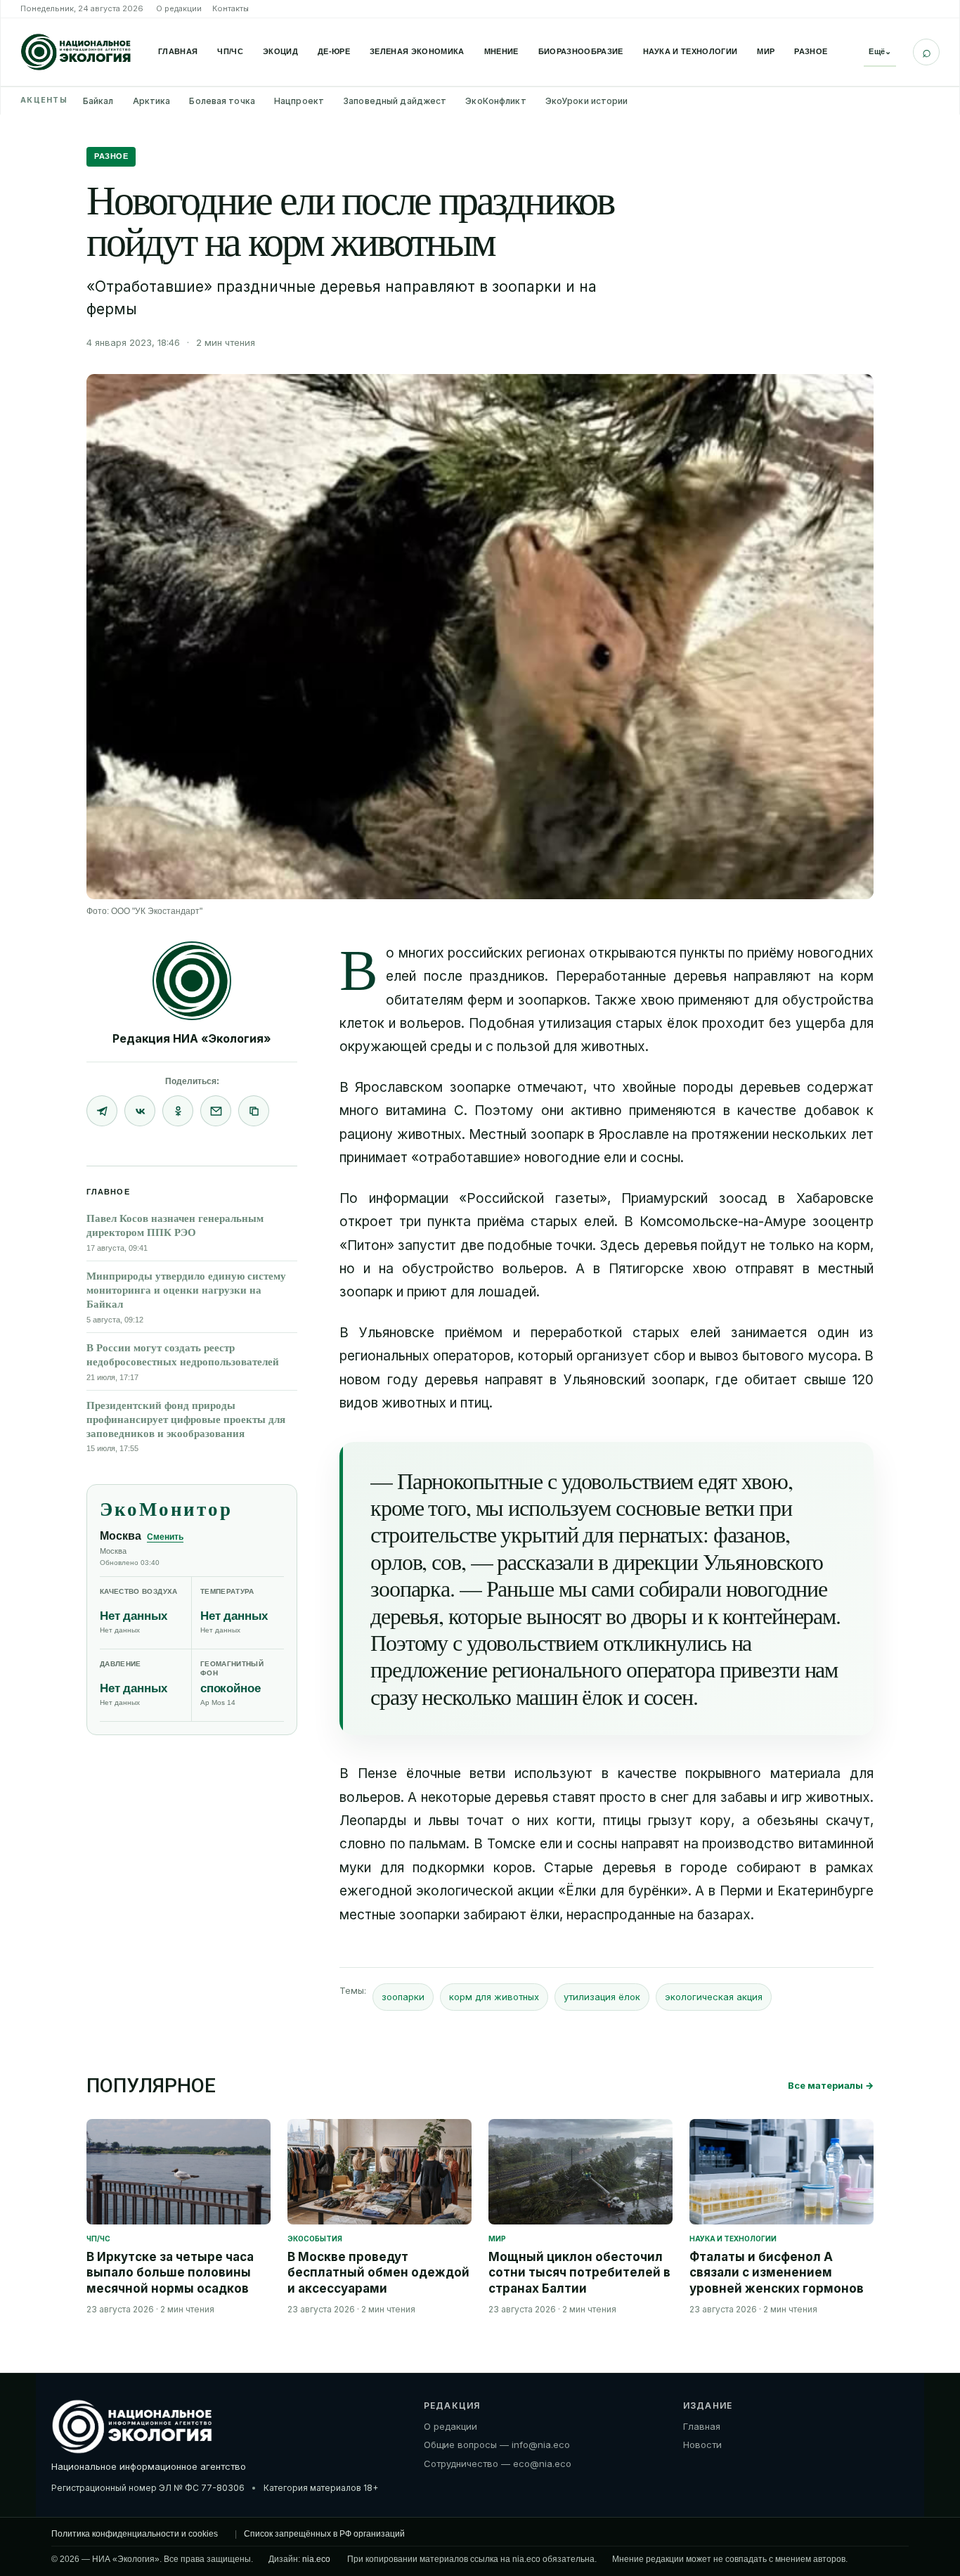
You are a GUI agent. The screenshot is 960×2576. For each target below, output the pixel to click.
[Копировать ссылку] (254, 1111)
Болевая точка (222, 101)
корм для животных (494, 1997)
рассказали (543, 1561)
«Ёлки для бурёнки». (625, 1891)
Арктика (152, 101)
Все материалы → (831, 2085)
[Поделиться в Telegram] (102, 1111)
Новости (702, 2445)
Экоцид (280, 51)
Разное (811, 51)
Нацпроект (299, 101)
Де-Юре (334, 51)
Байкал (98, 101)
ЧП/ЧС (230, 51)
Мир (766, 51)
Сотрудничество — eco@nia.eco (498, 2464)
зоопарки (403, 1997)
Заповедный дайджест (395, 101)
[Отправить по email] (216, 1111)
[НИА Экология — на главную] (76, 52)
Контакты (231, 8)
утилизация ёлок (602, 1997)
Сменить (165, 1537)
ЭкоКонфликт (495, 101)
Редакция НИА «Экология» (192, 1038)
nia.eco (316, 2559)
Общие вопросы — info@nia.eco (497, 2445)
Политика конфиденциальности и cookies (135, 2534)
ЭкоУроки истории (587, 101)
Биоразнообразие (581, 51)
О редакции (179, 8)
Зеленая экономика (417, 51)
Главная (178, 51)
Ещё (880, 51)
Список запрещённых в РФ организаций (324, 2534)
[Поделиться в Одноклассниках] (178, 1111)
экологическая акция (714, 1997)
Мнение (501, 51)
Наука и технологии (690, 51)
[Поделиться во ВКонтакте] (140, 1111)
